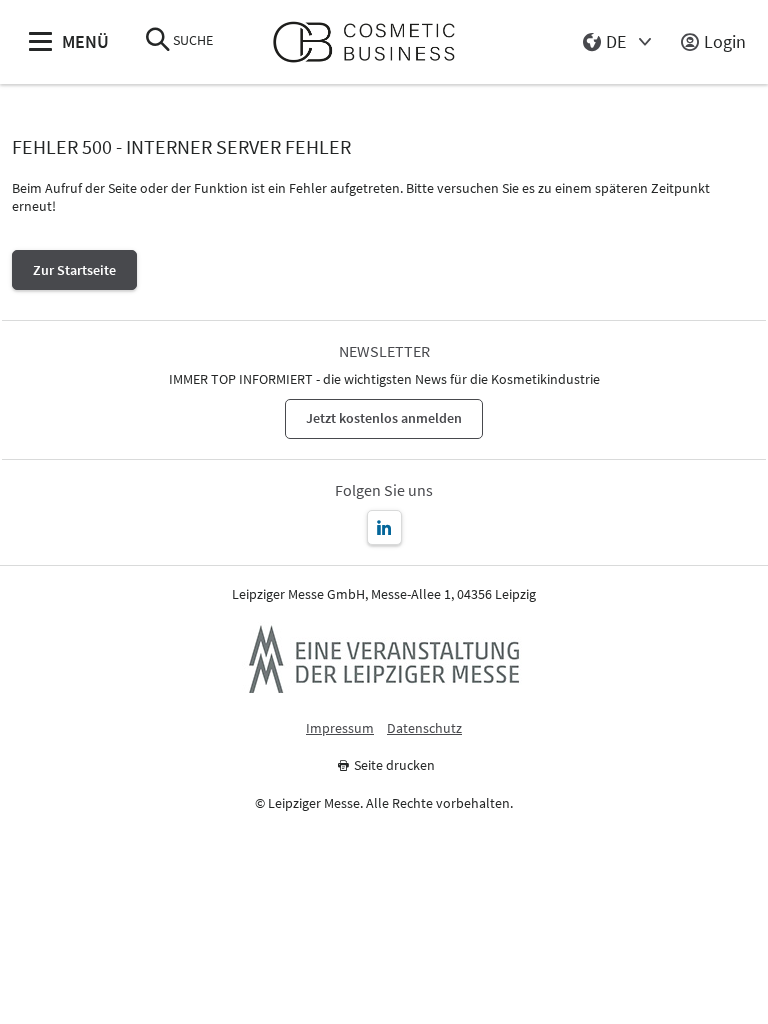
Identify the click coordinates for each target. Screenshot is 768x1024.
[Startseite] (372, 42)
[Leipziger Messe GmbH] (384, 659)
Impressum (340, 728)
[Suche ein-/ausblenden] (158, 41)
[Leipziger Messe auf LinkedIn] (384, 527)
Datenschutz (424, 728)
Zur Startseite (74, 270)
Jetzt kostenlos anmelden (384, 418)
